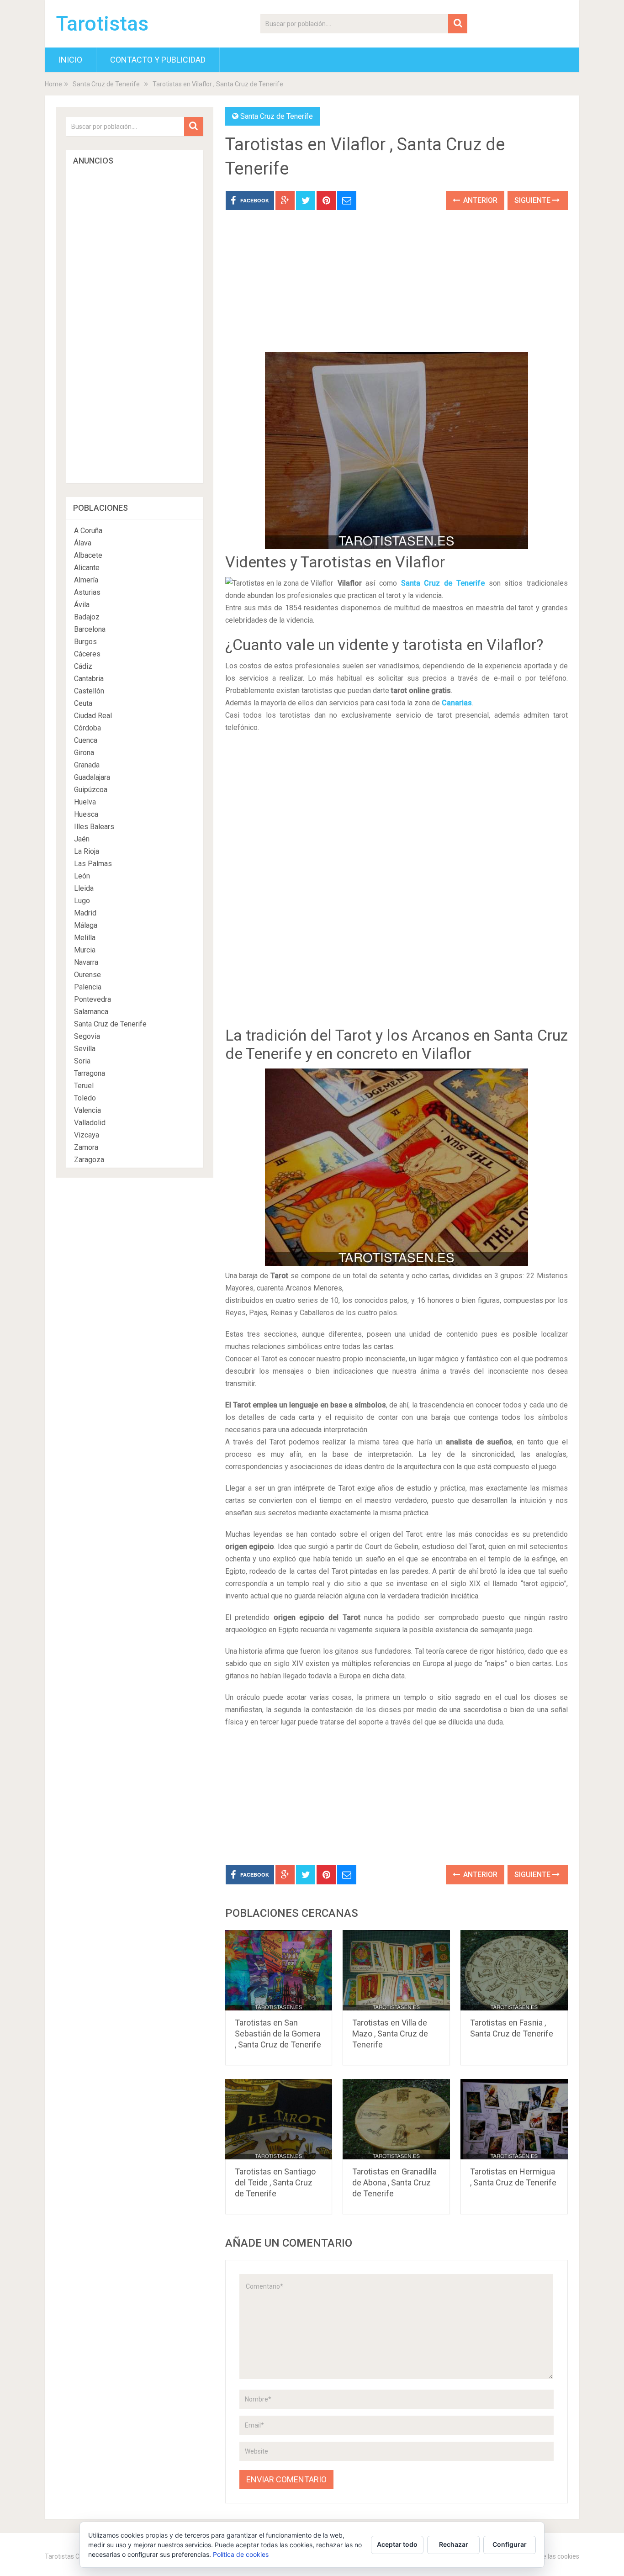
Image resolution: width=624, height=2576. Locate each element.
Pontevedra (93, 999)
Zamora (86, 1147)
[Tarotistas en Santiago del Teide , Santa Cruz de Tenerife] (279, 2119)
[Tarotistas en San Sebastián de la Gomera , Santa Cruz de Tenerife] (279, 1970)
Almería (86, 580)
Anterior (479, 200)
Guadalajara (92, 777)
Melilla (85, 938)
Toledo (85, 1098)
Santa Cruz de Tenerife (106, 84)
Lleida (84, 888)
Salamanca (91, 1012)
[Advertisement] (397, 288)
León (82, 876)
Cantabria (89, 679)
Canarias (457, 703)
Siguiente (533, 200)
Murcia (85, 950)
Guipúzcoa (91, 790)
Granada (87, 765)
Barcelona (90, 629)
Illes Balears (94, 827)
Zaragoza (89, 1160)
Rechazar (454, 2544)
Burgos (85, 642)
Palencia (88, 987)
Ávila (82, 605)
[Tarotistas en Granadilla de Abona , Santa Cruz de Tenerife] (396, 2119)
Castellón (89, 691)
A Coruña (88, 531)
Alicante (87, 568)
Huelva (85, 802)
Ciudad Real (93, 716)
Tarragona (90, 1073)
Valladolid (90, 1123)
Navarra (86, 962)
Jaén (82, 839)
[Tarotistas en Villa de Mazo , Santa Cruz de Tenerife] (396, 1970)
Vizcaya (87, 1135)
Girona (84, 753)
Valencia (87, 1110)
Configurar (510, 2544)
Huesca (86, 814)
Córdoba (87, 728)
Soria (82, 1061)
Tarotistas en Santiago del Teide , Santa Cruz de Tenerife (275, 2182)
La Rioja (87, 851)
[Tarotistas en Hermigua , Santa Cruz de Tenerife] (514, 2119)
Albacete (88, 555)
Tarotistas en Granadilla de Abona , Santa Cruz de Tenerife (394, 2182)
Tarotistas (102, 24)
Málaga (86, 925)
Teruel (84, 1086)
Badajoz (87, 617)
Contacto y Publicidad (158, 60)
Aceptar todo (397, 2544)
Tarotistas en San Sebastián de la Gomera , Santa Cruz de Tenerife (278, 2034)
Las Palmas (93, 864)
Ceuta (83, 703)
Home (53, 84)
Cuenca (86, 740)
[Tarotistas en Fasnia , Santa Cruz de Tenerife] (514, 1970)
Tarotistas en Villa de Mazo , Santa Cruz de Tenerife (390, 2034)
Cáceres (87, 654)
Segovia (87, 1036)
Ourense (87, 975)
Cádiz (83, 666)
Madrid (85, 913)
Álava (83, 543)
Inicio (70, 60)
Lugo (82, 901)
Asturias (87, 592)
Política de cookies (241, 2554)
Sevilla (85, 1049)
